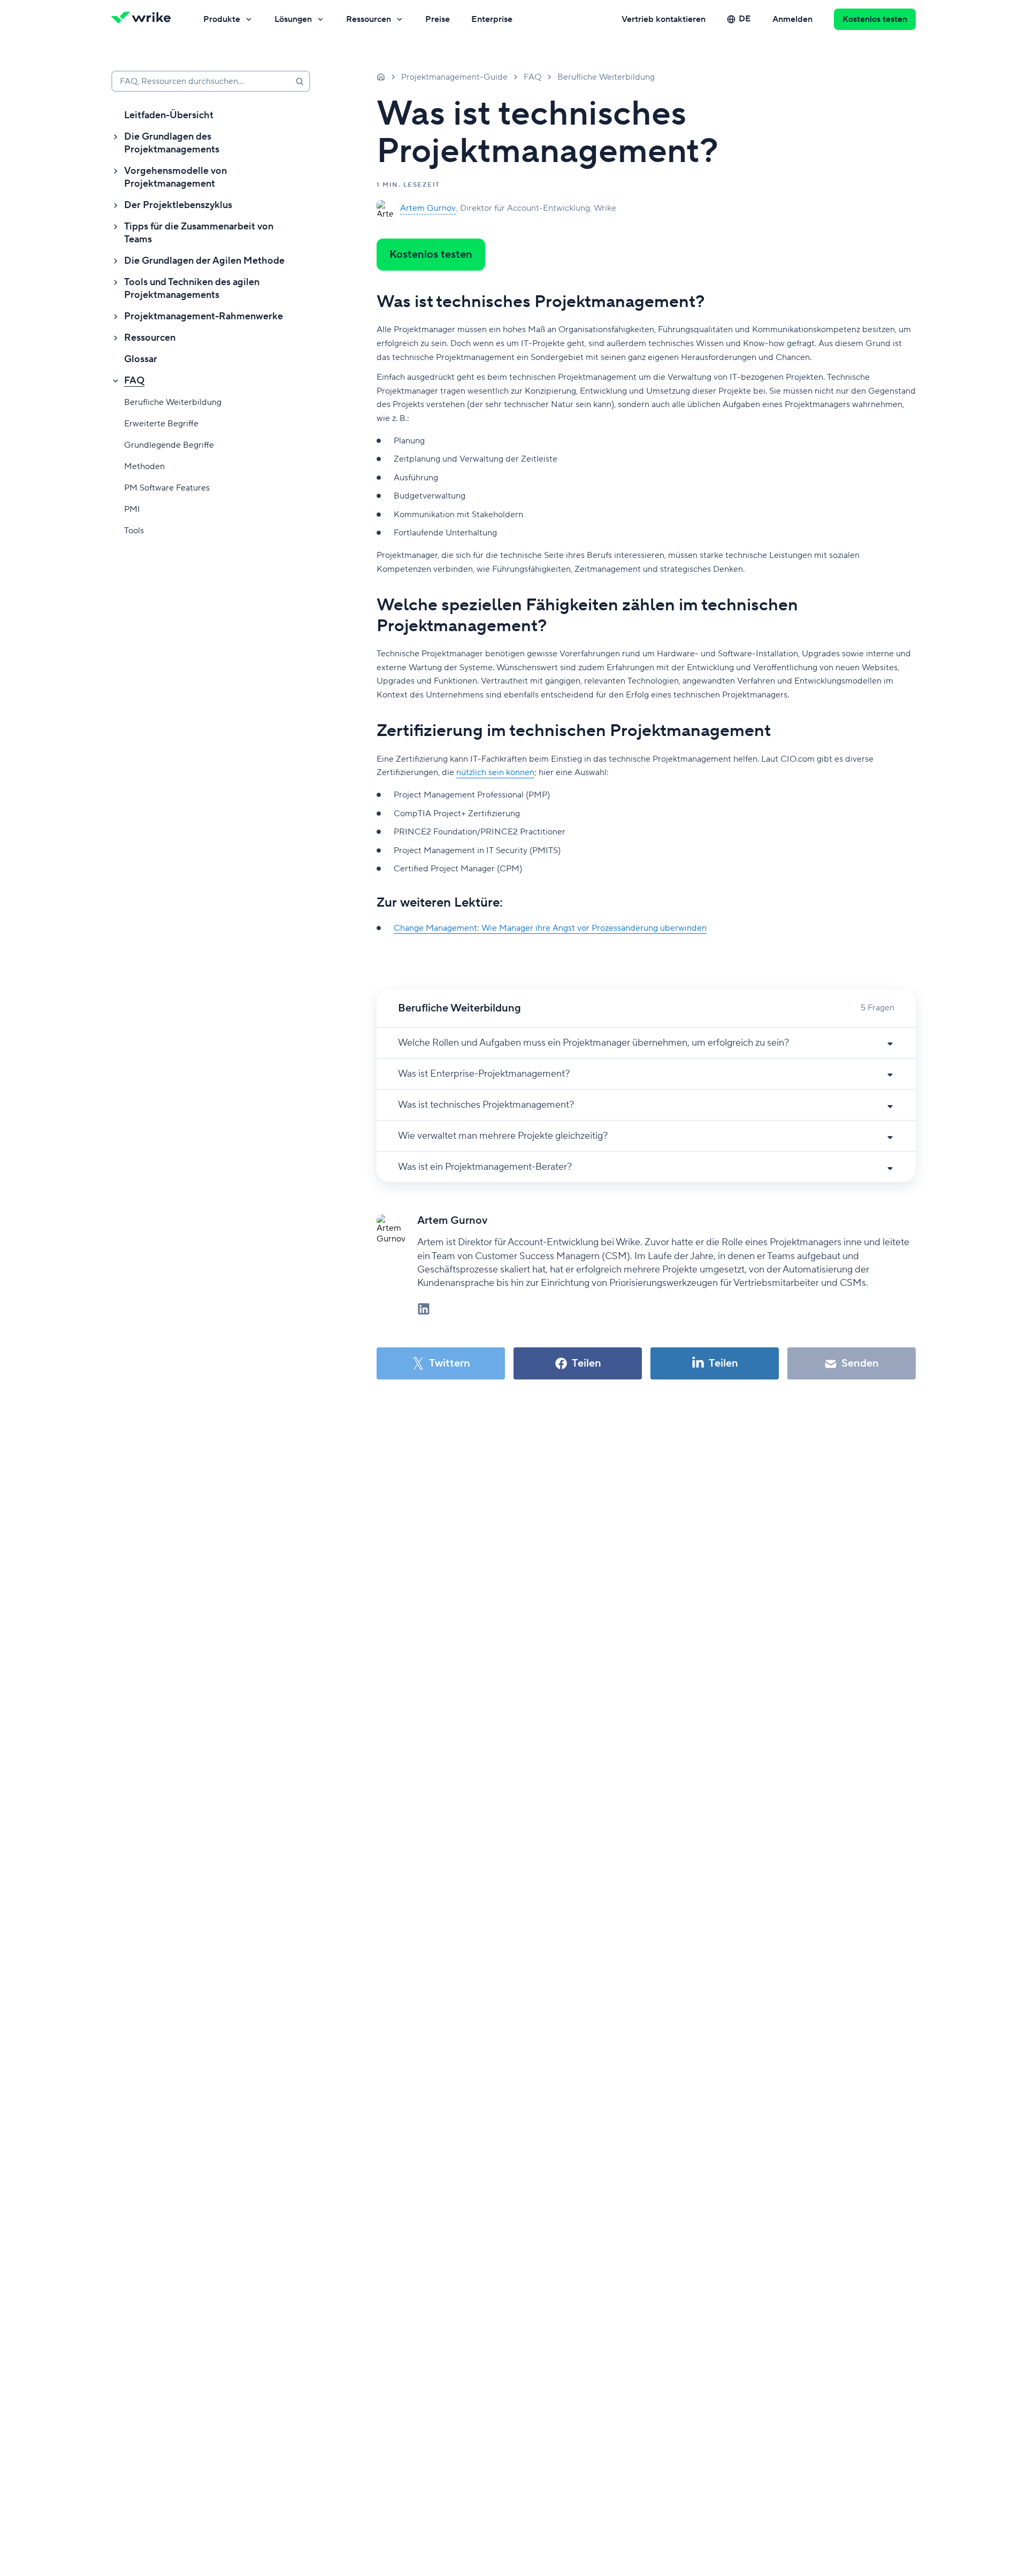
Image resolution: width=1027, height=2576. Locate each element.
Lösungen (293, 19)
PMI (132, 509)
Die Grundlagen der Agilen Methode (204, 261)
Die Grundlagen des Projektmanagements (172, 143)
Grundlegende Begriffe (169, 445)
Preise (438, 19)
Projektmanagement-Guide (454, 77)
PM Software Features (167, 488)
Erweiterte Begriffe (161, 424)
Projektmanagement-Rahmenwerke (204, 316)
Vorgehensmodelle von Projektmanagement (175, 177)
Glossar (141, 359)
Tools (134, 531)
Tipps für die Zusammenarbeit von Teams (199, 233)
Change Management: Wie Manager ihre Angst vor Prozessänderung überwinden (550, 928)
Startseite (381, 76)
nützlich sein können (495, 772)
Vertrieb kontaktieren (664, 19)
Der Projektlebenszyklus (178, 205)
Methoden (144, 466)
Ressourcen (369, 19)
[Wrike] (144, 19)
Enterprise (492, 19)
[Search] (300, 81)
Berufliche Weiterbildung (173, 402)
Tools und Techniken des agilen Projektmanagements (192, 289)
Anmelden (792, 19)
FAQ (134, 381)
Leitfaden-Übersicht (169, 115)
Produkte (222, 19)
